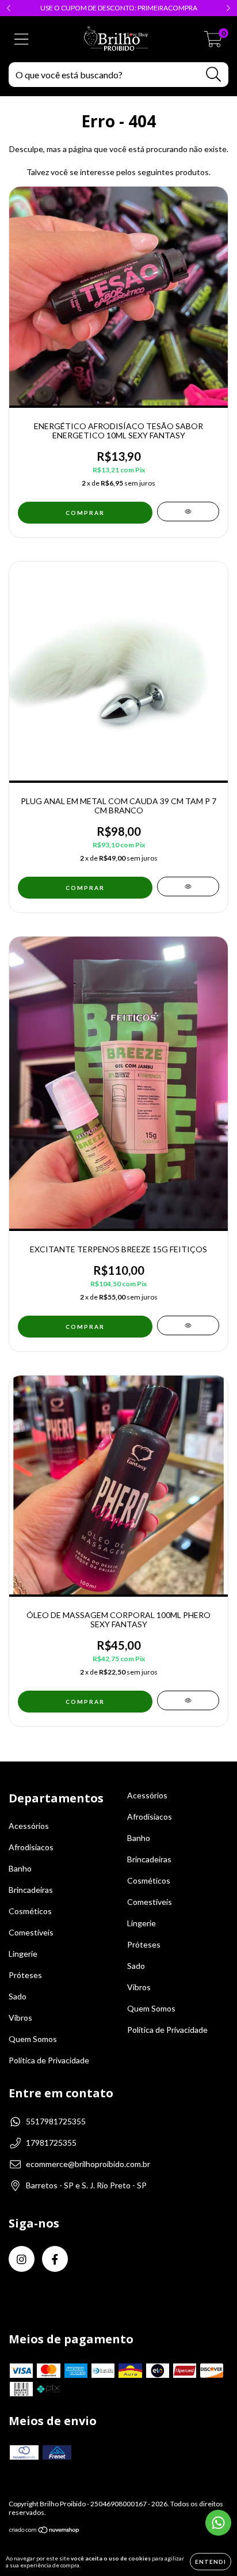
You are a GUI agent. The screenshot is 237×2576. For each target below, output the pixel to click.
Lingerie (23, 1954)
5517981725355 (56, 2121)
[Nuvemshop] (45, 2531)
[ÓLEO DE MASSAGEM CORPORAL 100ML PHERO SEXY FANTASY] (188, 1700)
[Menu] (22, 39)
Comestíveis (31, 1932)
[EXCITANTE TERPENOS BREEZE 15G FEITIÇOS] (188, 1325)
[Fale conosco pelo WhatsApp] (218, 2523)
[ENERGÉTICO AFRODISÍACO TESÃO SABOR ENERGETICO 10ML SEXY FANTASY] (188, 512)
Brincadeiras (31, 1890)
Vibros (20, 2018)
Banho (20, 1868)
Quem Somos (33, 2039)
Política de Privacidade (49, 2060)
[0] (213, 42)
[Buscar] (214, 75)
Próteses (25, 1975)
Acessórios (29, 1826)
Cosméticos (30, 1911)
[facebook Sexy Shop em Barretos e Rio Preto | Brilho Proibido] (55, 2259)
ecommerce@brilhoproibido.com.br (88, 2164)
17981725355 (51, 2143)
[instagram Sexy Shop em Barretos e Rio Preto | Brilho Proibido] (22, 2259)
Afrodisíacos (31, 1847)
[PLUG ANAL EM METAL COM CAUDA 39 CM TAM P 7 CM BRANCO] (188, 887)
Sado (18, 1996)
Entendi (211, 2562)
